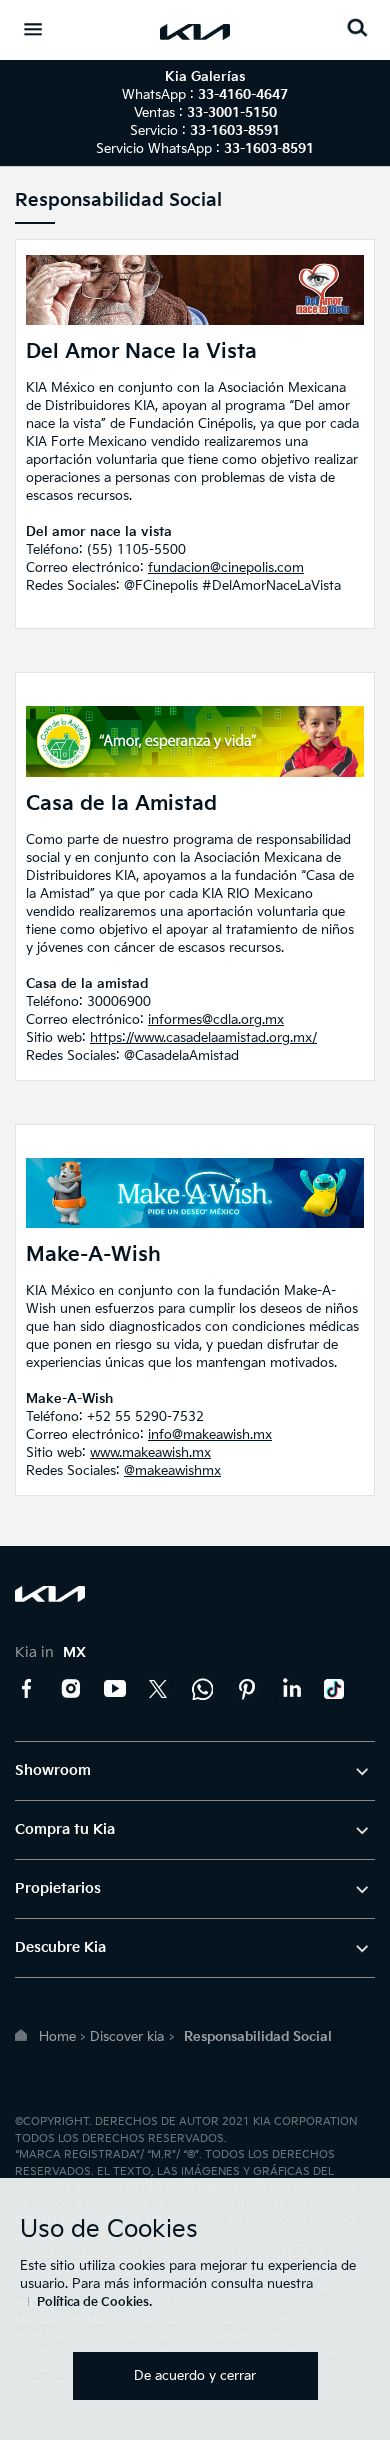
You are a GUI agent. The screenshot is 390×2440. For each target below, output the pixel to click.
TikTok (335, 1689)
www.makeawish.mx (150, 1453)
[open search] (357, 27)
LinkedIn (291, 1689)
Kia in (50, 1652)
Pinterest (247, 1689)
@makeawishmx (172, 1471)
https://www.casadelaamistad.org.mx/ (203, 1038)
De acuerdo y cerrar (195, 2376)
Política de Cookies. (94, 2302)
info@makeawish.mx (210, 1435)
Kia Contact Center (203, 1689)
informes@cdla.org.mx (216, 1020)
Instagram (71, 1689)
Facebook (27, 1689)
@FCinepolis (161, 586)
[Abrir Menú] (33, 29)
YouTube (115, 1689)
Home (57, 2037)
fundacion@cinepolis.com (226, 568)
